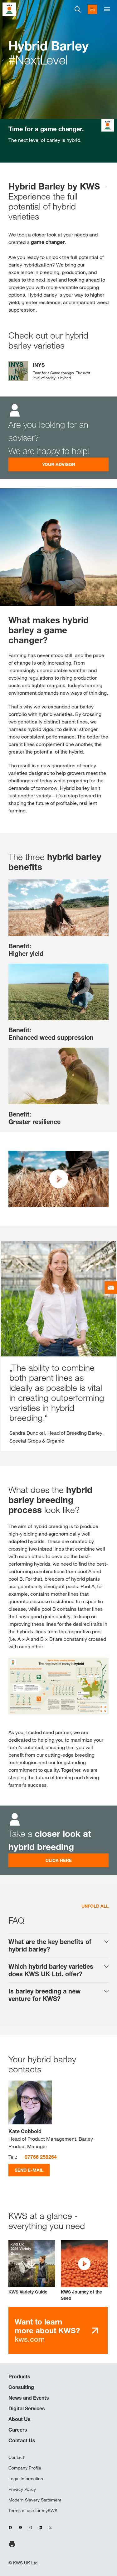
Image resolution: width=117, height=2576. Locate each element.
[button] (84, 2271)
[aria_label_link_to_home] (9, 9)
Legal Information (26, 2479)
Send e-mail (29, 2170)
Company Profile (25, 2468)
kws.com (47, 2330)
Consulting (21, 2387)
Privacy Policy (22, 2489)
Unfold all (95, 1906)
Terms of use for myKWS (33, 2511)
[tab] (58, 1946)
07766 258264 (41, 2157)
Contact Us (22, 2440)
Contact (16, 2457)
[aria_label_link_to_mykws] (92, 9)
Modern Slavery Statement (35, 2500)
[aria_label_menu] (107, 9)
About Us (19, 2419)
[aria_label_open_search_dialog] (78, 9)
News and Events (29, 2398)
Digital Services (27, 2408)
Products (19, 2376)
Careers (18, 2430)
